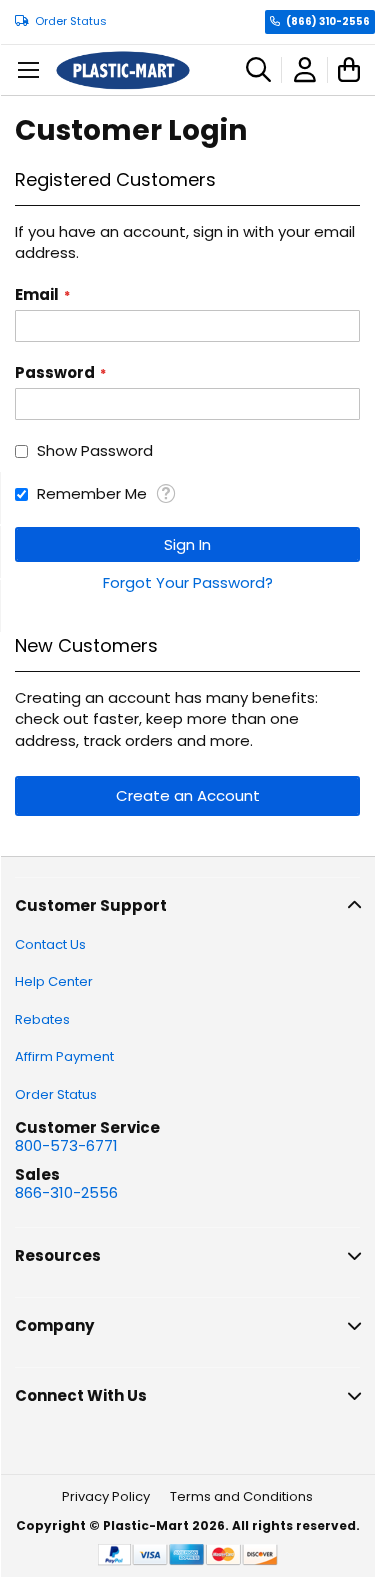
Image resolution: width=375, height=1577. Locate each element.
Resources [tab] (58, 1255)
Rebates (42, 1019)
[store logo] (123, 70)
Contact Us (50, 944)
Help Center (54, 981)
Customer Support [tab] (91, 905)
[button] (165, 493)
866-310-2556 (66, 1192)
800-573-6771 (66, 1145)
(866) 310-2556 (328, 21)
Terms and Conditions (241, 1496)
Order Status (71, 21)
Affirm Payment (64, 1056)
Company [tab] (54, 1325)
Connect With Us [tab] (81, 1395)
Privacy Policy (106, 1496)
